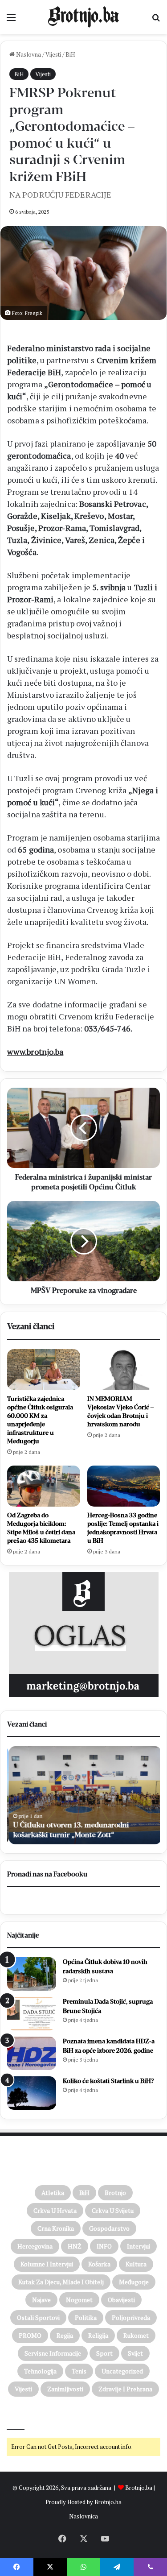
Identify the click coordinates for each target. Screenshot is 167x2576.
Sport (104, 2353)
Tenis (79, 2371)
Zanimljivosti (65, 2389)
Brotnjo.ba (139, 2488)
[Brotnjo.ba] (84, 17)
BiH (70, 54)
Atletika (53, 2193)
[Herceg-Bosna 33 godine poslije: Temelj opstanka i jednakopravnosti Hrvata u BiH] (124, 1486)
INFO (104, 2246)
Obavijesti (121, 2300)
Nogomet (79, 2300)
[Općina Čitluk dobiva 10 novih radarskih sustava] (32, 1974)
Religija (98, 2335)
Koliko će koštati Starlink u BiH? (108, 2081)
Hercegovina (35, 2246)
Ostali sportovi (38, 2317)
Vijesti (53, 54)
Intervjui (138, 2246)
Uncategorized (122, 2371)
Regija (65, 2335)
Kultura (136, 2264)
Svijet (135, 2353)
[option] (83, 1795)
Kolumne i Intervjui (47, 2264)
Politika (86, 2317)
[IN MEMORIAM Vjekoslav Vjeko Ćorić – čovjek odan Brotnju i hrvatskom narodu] (124, 1370)
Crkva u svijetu (113, 2210)
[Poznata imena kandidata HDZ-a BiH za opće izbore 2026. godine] (32, 2053)
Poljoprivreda (131, 2317)
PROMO (30, 2335)
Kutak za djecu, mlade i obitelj (61, 2282)
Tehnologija (40, 2371)
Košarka (99, 2264)
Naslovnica (83, 2516)
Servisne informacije (53, 2353)
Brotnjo (115, 2193)
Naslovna (28, 54)
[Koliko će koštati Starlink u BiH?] (32, 2093)
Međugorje (134, 2282)
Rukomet (136, 2335)
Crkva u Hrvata (55, 2210)
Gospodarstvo (109, 2228)
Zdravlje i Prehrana (125, 2389)
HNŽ (75, 2246)
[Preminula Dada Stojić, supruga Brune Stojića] (32, 2014)
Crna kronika (56, 2228)
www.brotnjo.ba (35, 1052)
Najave (41, 2300)
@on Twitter (26, 2417)
